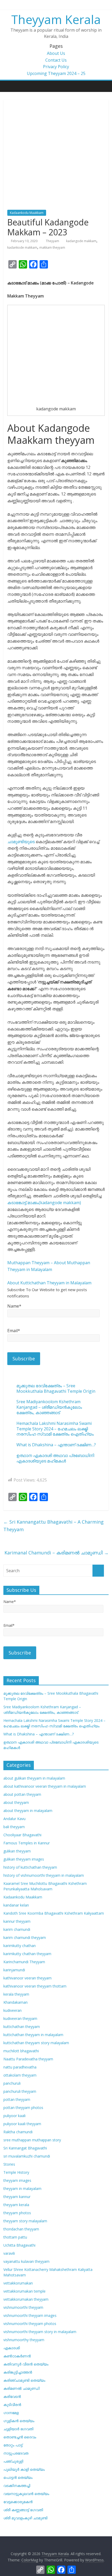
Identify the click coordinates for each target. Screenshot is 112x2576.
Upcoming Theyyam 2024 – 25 (56, 73)
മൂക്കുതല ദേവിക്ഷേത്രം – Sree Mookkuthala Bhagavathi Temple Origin (56, 1388)
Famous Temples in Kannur (27, 1843)
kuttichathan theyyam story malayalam (36, 2043)
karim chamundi (17, 1929)
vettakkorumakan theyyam (26, 2299)
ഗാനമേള (11, 2413)
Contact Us (56, 60)
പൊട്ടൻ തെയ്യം (18, 2477)
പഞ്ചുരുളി (13, 2461)
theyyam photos (17, 2213)
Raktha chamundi (18, 2132)
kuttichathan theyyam (22, 2027)
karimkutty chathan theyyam (27, 1954)
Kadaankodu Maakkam (27, 213)
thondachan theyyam (21, 2229)
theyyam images (17, 2180)
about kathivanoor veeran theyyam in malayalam (45, 1786)
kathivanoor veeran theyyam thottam (35, 1986)
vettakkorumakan (18, 2283)
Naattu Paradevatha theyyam (28, 2059)
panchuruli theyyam (20, 2091)
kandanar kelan (16, 1905)
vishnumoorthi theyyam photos (30, 2324)
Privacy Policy (56, 67)
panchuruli (12, 2083)
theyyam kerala (16, 2205)
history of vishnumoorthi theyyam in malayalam (44, 1875)
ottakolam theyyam (20, 2075)
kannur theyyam (17, 1921)
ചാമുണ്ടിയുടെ (21, 842)
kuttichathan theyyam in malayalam (33, 2035)
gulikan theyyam (17, 1851)
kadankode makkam (22, 247)
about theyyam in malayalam (28, 1811)
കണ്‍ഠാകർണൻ (17, 2356)
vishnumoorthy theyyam (24, 2340)
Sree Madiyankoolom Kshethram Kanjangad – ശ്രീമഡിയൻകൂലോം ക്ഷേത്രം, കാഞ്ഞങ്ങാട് (49, 1407)
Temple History (16, 2172)
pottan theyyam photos (23, 2108)
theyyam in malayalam (22, 2189)
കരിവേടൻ (12, 2396)
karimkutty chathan (20, 1946)
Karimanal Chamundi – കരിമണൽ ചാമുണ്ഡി (57, 1553)
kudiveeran (13, 2010)
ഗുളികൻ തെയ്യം (19, 2421)
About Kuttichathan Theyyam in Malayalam (49, 1283)
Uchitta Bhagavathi (19, 2245)
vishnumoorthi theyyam (23, 2307)
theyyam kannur (17, 2197)
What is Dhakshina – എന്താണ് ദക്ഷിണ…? (56, 1445)
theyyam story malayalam (25, 2221)
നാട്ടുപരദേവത (16, 2453)
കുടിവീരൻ (12, 2405)
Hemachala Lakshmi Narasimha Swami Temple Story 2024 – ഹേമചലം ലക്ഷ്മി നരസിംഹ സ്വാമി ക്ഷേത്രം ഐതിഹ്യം (55, 1429)
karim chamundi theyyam (25, 1937)
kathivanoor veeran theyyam (27, 1978)
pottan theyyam (17, 2099)
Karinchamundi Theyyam (24, 1962)
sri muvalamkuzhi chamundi (27, 2156)
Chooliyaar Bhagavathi (22, 1835)
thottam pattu (15, 2237)
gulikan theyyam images (24, 1859)
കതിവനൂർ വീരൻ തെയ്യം (26, 2364)
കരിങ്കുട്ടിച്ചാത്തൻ (18, 2372)
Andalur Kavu (14, 1819)
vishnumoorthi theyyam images (30, 2315)
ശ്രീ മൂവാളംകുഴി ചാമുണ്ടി (25, 2518)
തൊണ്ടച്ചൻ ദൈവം (20, 2437)
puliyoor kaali (14, 2116)
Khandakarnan (15, 2002)
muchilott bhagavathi (21, 2051)
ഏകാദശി (12, 2348)
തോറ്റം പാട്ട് (13, 2445)
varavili (9, 2253)
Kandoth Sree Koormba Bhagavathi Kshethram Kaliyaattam (54, 1913)
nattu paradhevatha (20, 2067)
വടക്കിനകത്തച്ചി (17, 2485)
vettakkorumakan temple (24, 2291)
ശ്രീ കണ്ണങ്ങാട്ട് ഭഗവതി (23, 2510)
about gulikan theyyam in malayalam (34, 1778)
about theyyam (16, 1802)
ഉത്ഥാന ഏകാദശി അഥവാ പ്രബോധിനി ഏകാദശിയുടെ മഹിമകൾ (55, 1458)
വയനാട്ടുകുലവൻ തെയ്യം (26, 2494)
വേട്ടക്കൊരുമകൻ (18, 2502)
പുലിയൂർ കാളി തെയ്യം (24, 2469)
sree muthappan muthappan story (32, 2140)
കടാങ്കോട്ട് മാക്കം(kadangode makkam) (44, 1203)
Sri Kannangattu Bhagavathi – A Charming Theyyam (54, 1526)
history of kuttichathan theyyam (30, 1867)
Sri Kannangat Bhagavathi (25, 2148)
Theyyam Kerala (56, 19)
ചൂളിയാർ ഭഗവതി (18, 2429)
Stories (9, 2164)
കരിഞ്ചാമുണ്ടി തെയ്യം (24, 2380)
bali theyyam (14, 1827)
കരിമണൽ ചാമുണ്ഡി (21, 2388)
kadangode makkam (81, 241)
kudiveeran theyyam (20, 2018)
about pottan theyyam (22, 1794)
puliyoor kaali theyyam (22, 2124)
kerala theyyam (16, 1994)
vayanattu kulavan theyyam (26, 2261)
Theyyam (53, 241)
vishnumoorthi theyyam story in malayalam (40, 2332)
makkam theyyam (52, 247)
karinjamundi (14, 1970)
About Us (56, 53)
